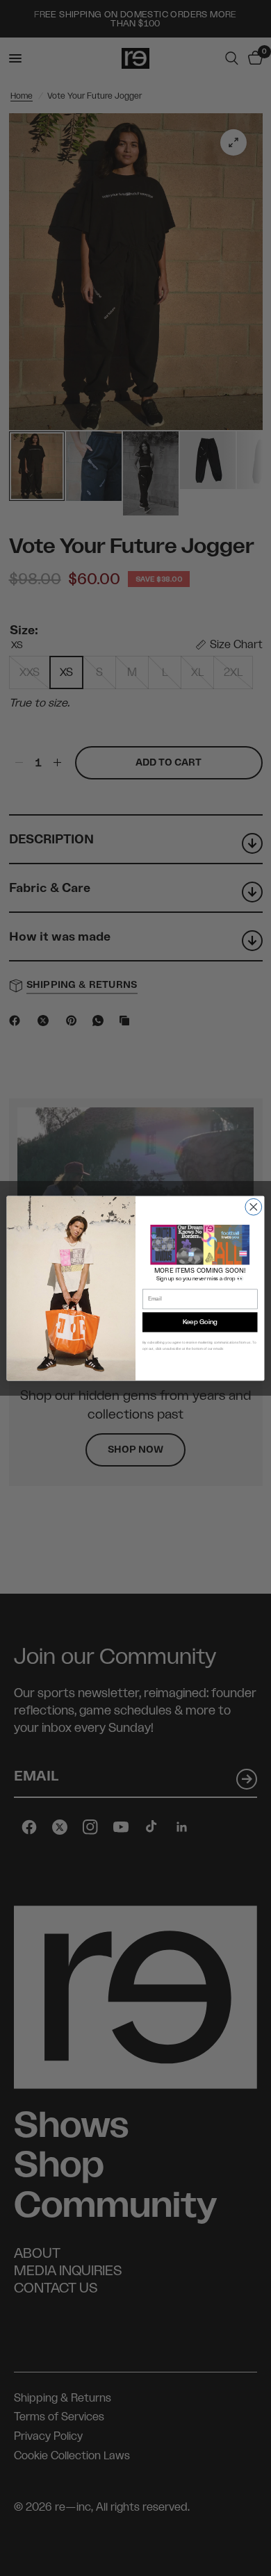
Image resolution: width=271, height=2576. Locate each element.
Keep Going (200, 1322)
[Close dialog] (254, 1207)
